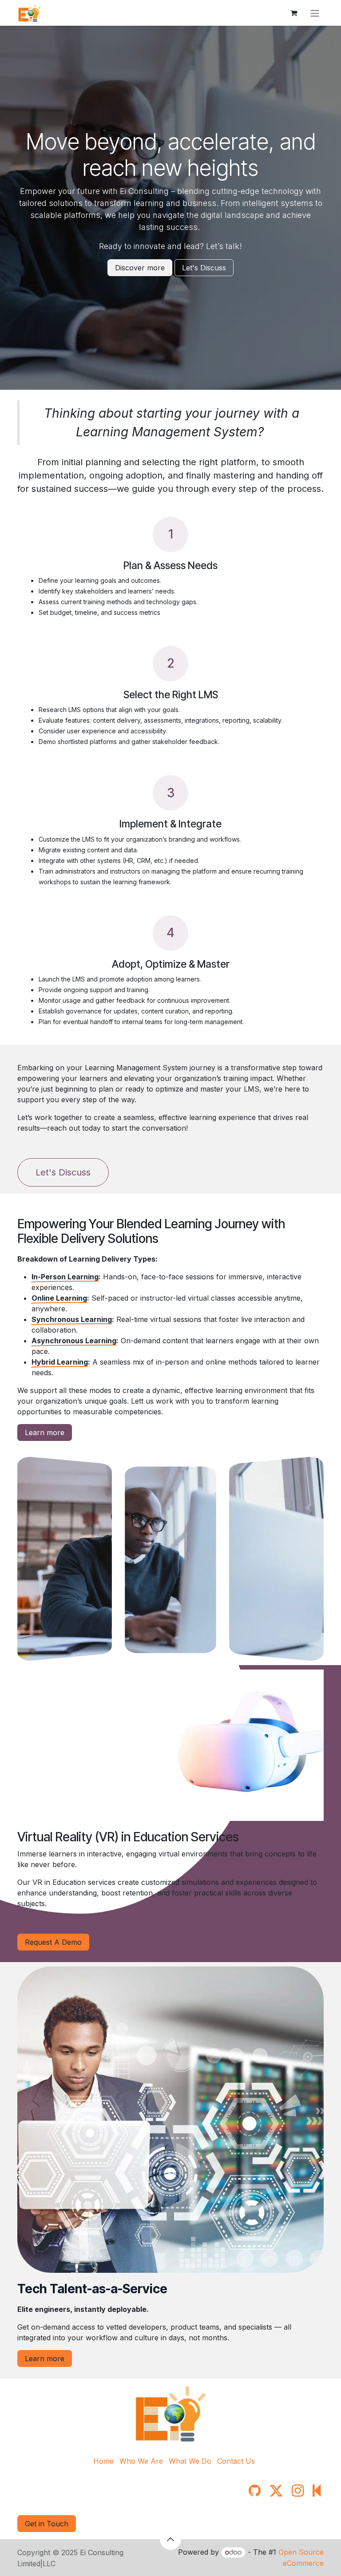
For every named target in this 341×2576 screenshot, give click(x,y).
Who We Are (141, 2461)
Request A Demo (53, 1942)
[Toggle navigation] (315, 13)
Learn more (45, 1432)
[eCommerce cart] (293, 13)
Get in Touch (47, 2524)
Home (103, 2461)
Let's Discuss (204, 268)
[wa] (317, 2491)
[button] (170, 2539)
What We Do (190, 2461)
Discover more (140, 268)
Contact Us (236, 2461)
